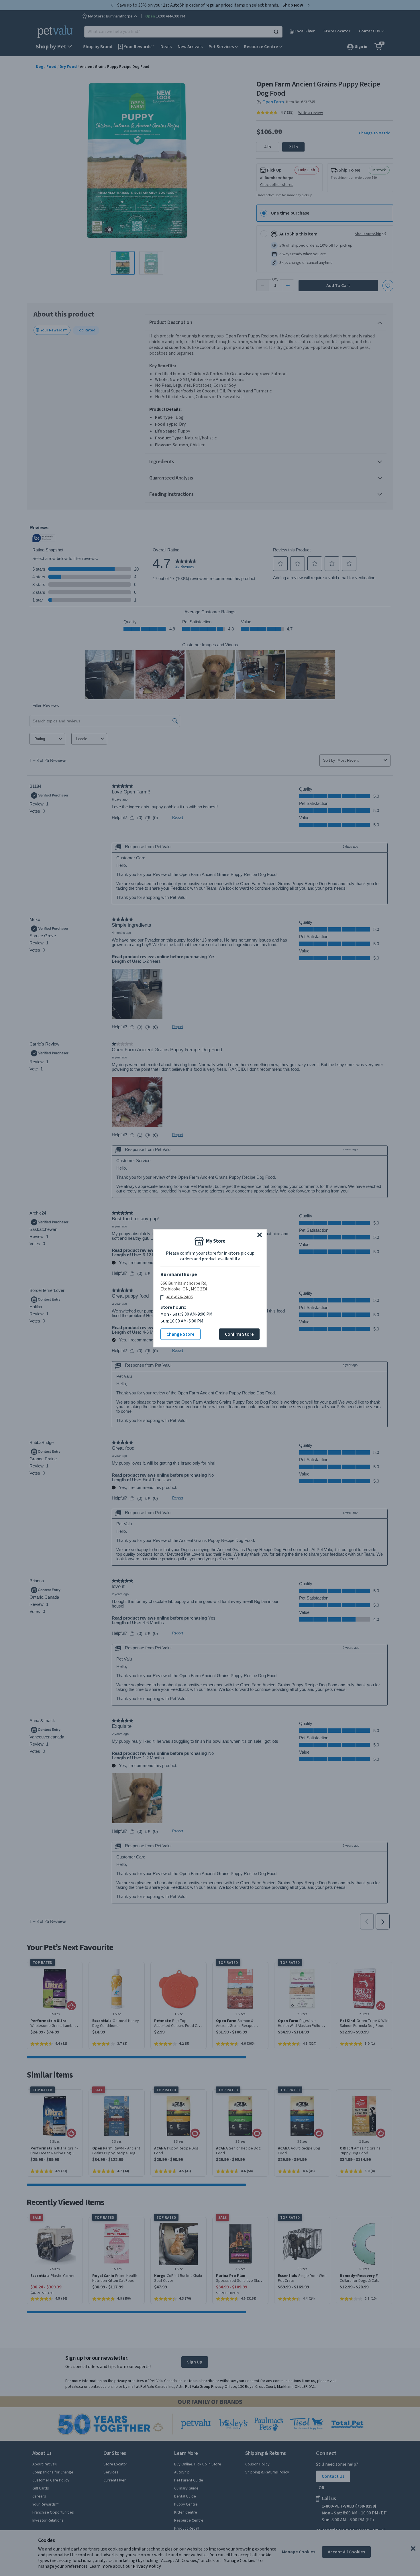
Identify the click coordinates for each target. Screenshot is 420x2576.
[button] (260, 1235)
